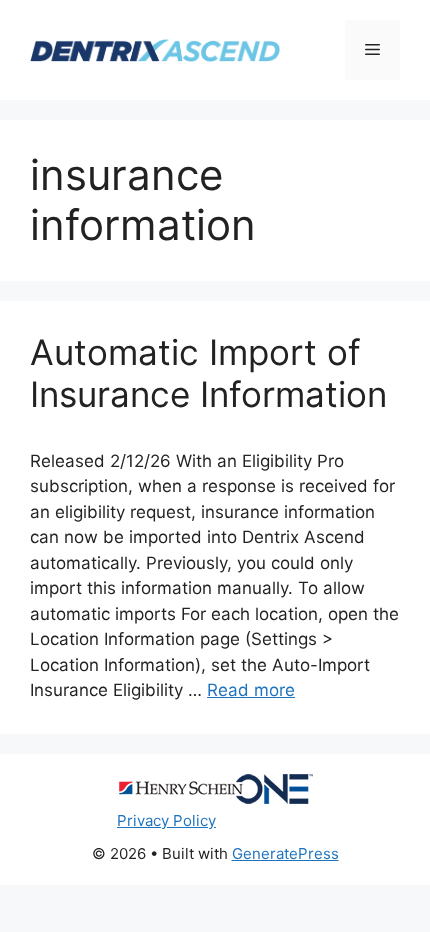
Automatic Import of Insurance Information (208, 373)
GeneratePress (285, 853)
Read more (251, 690)
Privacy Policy (166, 820)
